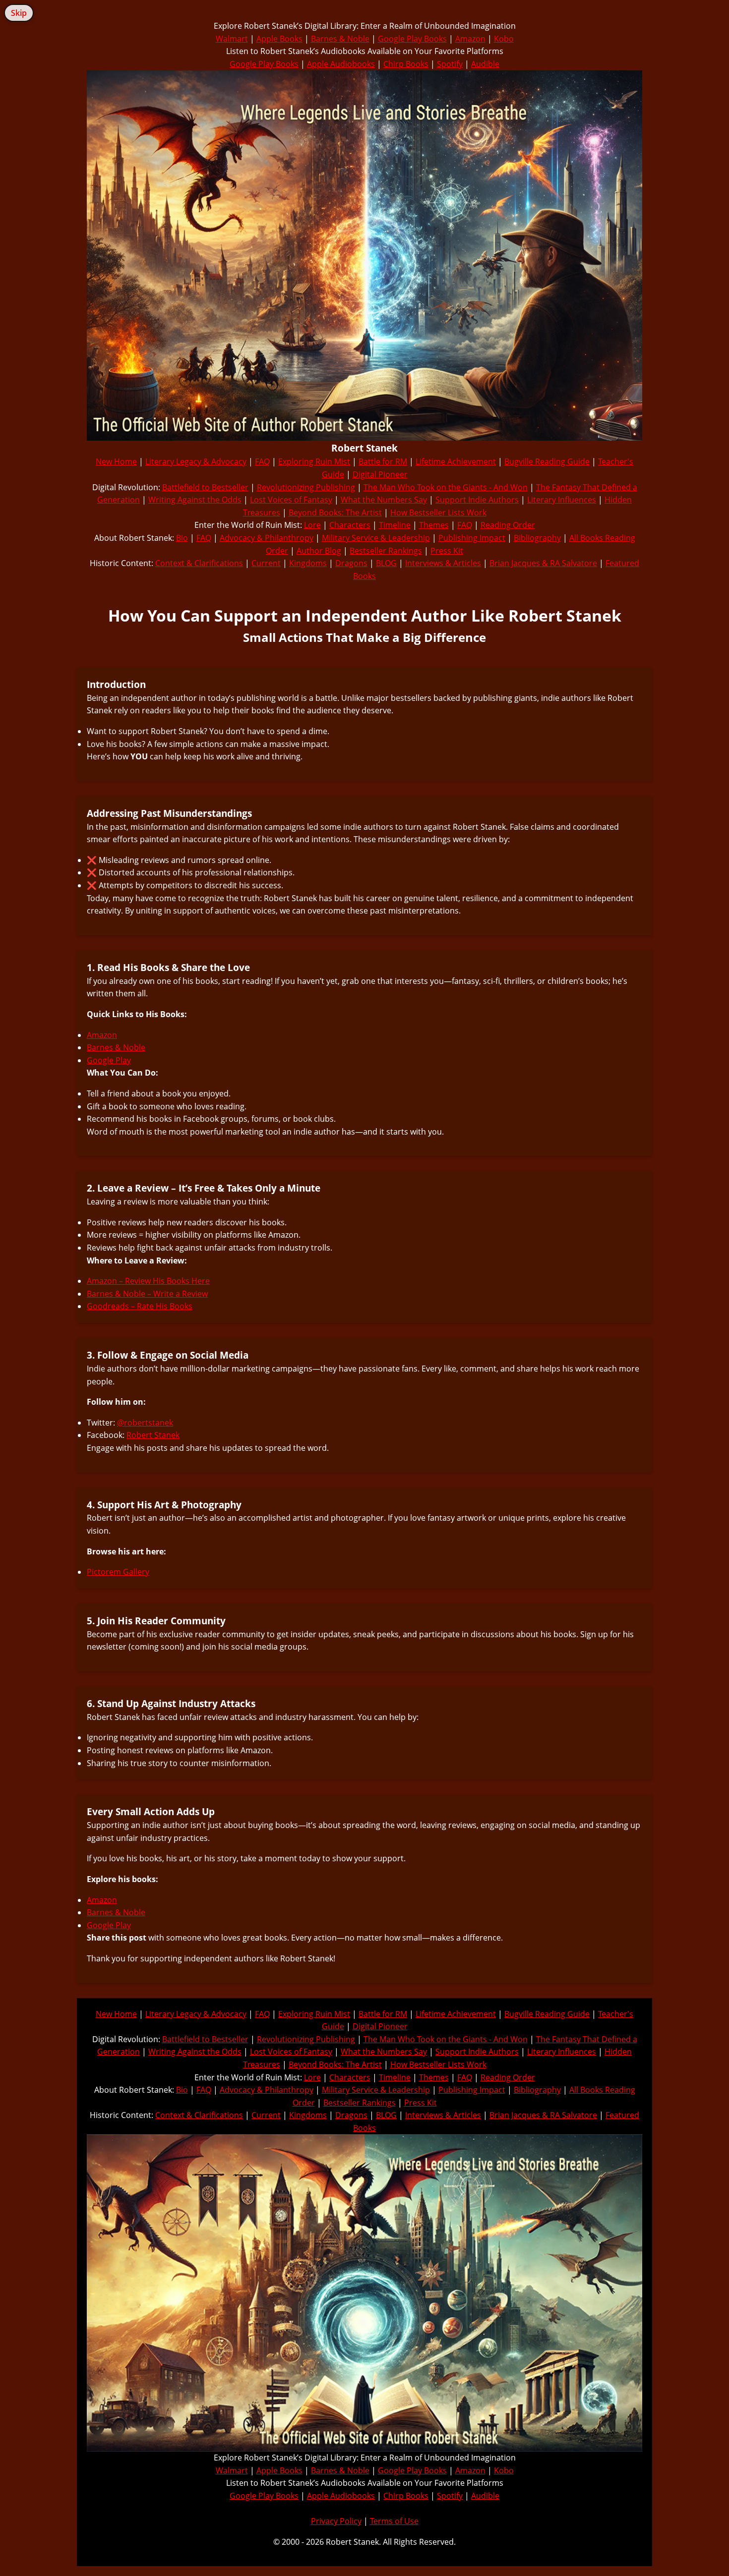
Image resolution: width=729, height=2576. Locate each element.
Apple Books (279, 39)
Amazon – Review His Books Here (148, 1281)
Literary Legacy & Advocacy (196, 461)
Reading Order (508, 525)
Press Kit (447, 551)
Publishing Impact (472, 538)
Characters (350, 525)
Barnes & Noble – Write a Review (147, 1294)
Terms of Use (394, 2521)
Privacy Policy (336, 2521)
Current (266, 563)
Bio (182, 538)
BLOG (386, 563)
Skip (19, 13)
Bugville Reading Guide (547, 461)
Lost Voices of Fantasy (291, 500)
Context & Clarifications (199, 563)
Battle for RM (383, 461)
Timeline (395, 525)
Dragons (351, 563)
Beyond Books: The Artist (335, 513)
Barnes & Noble (340, 39)
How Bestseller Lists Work (438, 513)
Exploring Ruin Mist (314, 461)
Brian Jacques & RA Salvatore (543, 563)
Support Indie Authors (477, 500)
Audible (485, 64)
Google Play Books (412, 39)
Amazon (470, 39)
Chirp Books (406, 64)
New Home (116, 461)
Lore (312, 525)
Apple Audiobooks (341, 64)
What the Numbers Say (384, 500)
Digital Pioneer (380, 474)
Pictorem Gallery (118, 1572)
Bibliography (537, 538)
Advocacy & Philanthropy (267, 538)
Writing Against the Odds (195, 500)
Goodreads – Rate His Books (140, 1306)
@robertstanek (145, 1423)
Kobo (504, 39)
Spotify (450, 64)
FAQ (262, 461)
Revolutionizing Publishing (306, 487)
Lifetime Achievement (456, 461)
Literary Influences (562, 500)
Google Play (109, 1060)
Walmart (232, 39)
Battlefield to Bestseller (205, 487)
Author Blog (319, 551)
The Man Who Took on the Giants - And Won (446, 487)
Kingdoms (308, 563)
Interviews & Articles (443, 563)
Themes (434, 525)
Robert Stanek (153, 1435)
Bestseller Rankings (386, 551)
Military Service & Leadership (376, 538)
